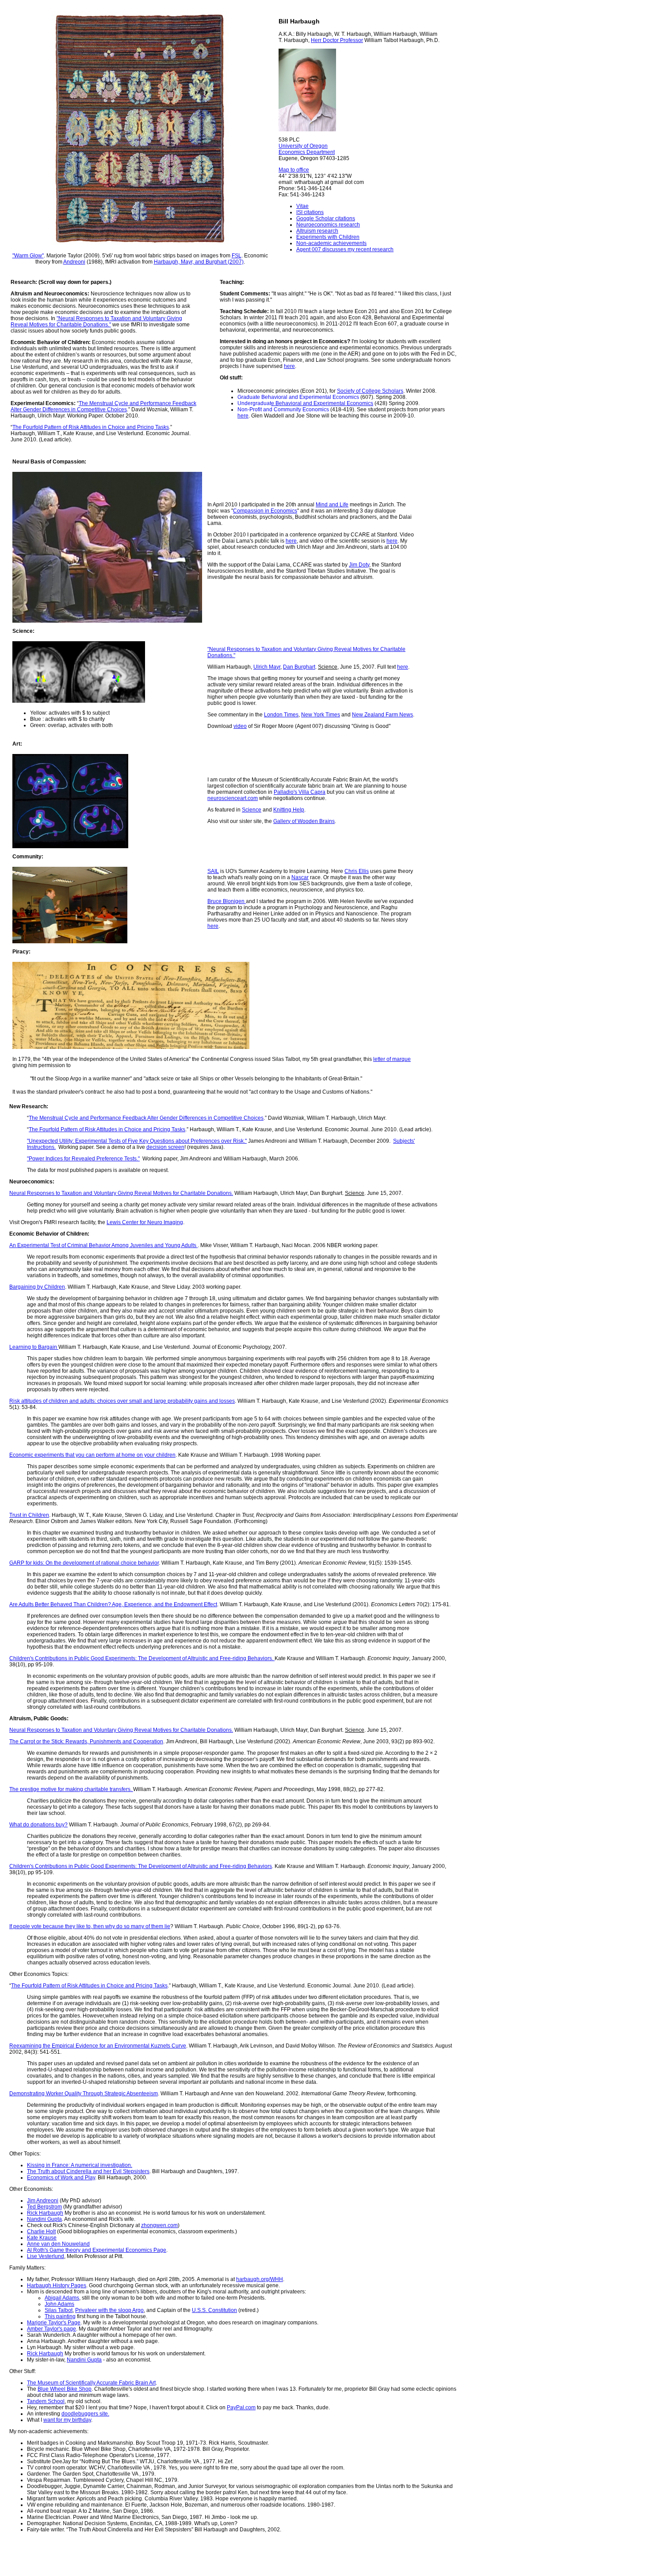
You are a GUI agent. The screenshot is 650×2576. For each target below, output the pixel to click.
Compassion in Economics (265, 511)
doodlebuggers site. (85, 2414)
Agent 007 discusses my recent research (345, 249)
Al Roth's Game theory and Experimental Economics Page (97, 2250)
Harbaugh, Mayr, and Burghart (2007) (199, 262)
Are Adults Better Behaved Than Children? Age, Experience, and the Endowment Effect (113, 1604)
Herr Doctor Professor (337, 40)
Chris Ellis (357, 871)
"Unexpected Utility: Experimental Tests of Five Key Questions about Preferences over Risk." (137, 1141)
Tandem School (46, 2401)
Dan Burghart (299, 667)
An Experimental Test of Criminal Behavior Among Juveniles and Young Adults (103, 1245)
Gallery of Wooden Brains (304, 821)
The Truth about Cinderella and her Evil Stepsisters (88, 2171)
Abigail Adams (62, 2298)
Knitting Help (289, 810)
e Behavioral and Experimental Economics (322, 403)
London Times (281, 715)
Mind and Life (332, 505)
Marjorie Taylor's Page (54, 2323)
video (240, 726)
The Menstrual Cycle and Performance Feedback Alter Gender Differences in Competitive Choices (103, 406)
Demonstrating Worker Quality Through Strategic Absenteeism (84, 2094)
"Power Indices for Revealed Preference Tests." (83, 1159)
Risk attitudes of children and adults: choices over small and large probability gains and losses (122, 1401)
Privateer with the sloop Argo (109, 2310)
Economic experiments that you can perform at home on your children (92, 1455)
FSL (237, 256)
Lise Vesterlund (46, 2256)
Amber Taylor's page (52, 2329)
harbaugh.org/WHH (260, 2279)
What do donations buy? (38, 1825)
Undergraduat (254, 403)
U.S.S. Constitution (214, 2310)
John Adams (59, 2304)
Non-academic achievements (331, 243)
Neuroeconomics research (328, 225)
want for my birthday (67, 2420)
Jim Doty (359, 565)
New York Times (321, 715)
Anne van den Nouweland (58, 2244)
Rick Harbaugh (45, 2213)
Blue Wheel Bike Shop (65, 2389)
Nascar (300, 877)
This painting (60, 2316)
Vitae (302, 206)
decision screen (165, 1147)
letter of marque (392, 1059)
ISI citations (310, 212)
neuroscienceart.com (233, 798)
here (289, 366)
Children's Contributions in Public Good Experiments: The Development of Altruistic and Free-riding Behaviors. (142, 1658)
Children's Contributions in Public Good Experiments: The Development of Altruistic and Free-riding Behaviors (141, 1866)
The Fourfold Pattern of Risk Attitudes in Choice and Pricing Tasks (91, 427)
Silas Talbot (59, 2310)
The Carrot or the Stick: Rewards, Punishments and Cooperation (86, 1742)
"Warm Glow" (28, 256)
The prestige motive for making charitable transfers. (71, 1789)
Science (252, 810)
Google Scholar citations (326, 218)
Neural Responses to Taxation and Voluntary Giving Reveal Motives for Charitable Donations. (121, 1193)
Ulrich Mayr (267, 667)
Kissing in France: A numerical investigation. (80, 2165)
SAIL (213, 871)
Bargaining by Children (37, 1287)
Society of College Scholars (370, 391)
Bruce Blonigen (227, 901)
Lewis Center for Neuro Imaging (145, 1222)
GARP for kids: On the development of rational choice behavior (84, 1563)
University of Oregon (303, 146)
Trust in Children (29, 1515)
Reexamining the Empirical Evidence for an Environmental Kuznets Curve (98, 2046)
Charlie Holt (41, 2232)
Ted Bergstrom (44, 2207)
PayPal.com (241, 2408)
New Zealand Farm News (382, 715)
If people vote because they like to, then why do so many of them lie (90, 1926)
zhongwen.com (159, 2225)
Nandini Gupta (44, 2219)
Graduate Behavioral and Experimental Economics (298, 397)
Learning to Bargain (34, 1347)
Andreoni (74, 262)
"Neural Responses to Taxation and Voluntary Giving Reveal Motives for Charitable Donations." (96, 322)
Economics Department (307, 152)
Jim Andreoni (43, 2201)
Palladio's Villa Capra (300, 792)
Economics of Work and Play (61, 2178)
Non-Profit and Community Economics (283, 410)
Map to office (294, 170)
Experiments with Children (328, 237)
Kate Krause (42, 2238)
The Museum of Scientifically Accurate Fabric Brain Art (91, 2383)
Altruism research (317, 231)
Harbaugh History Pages (57, 2285)
